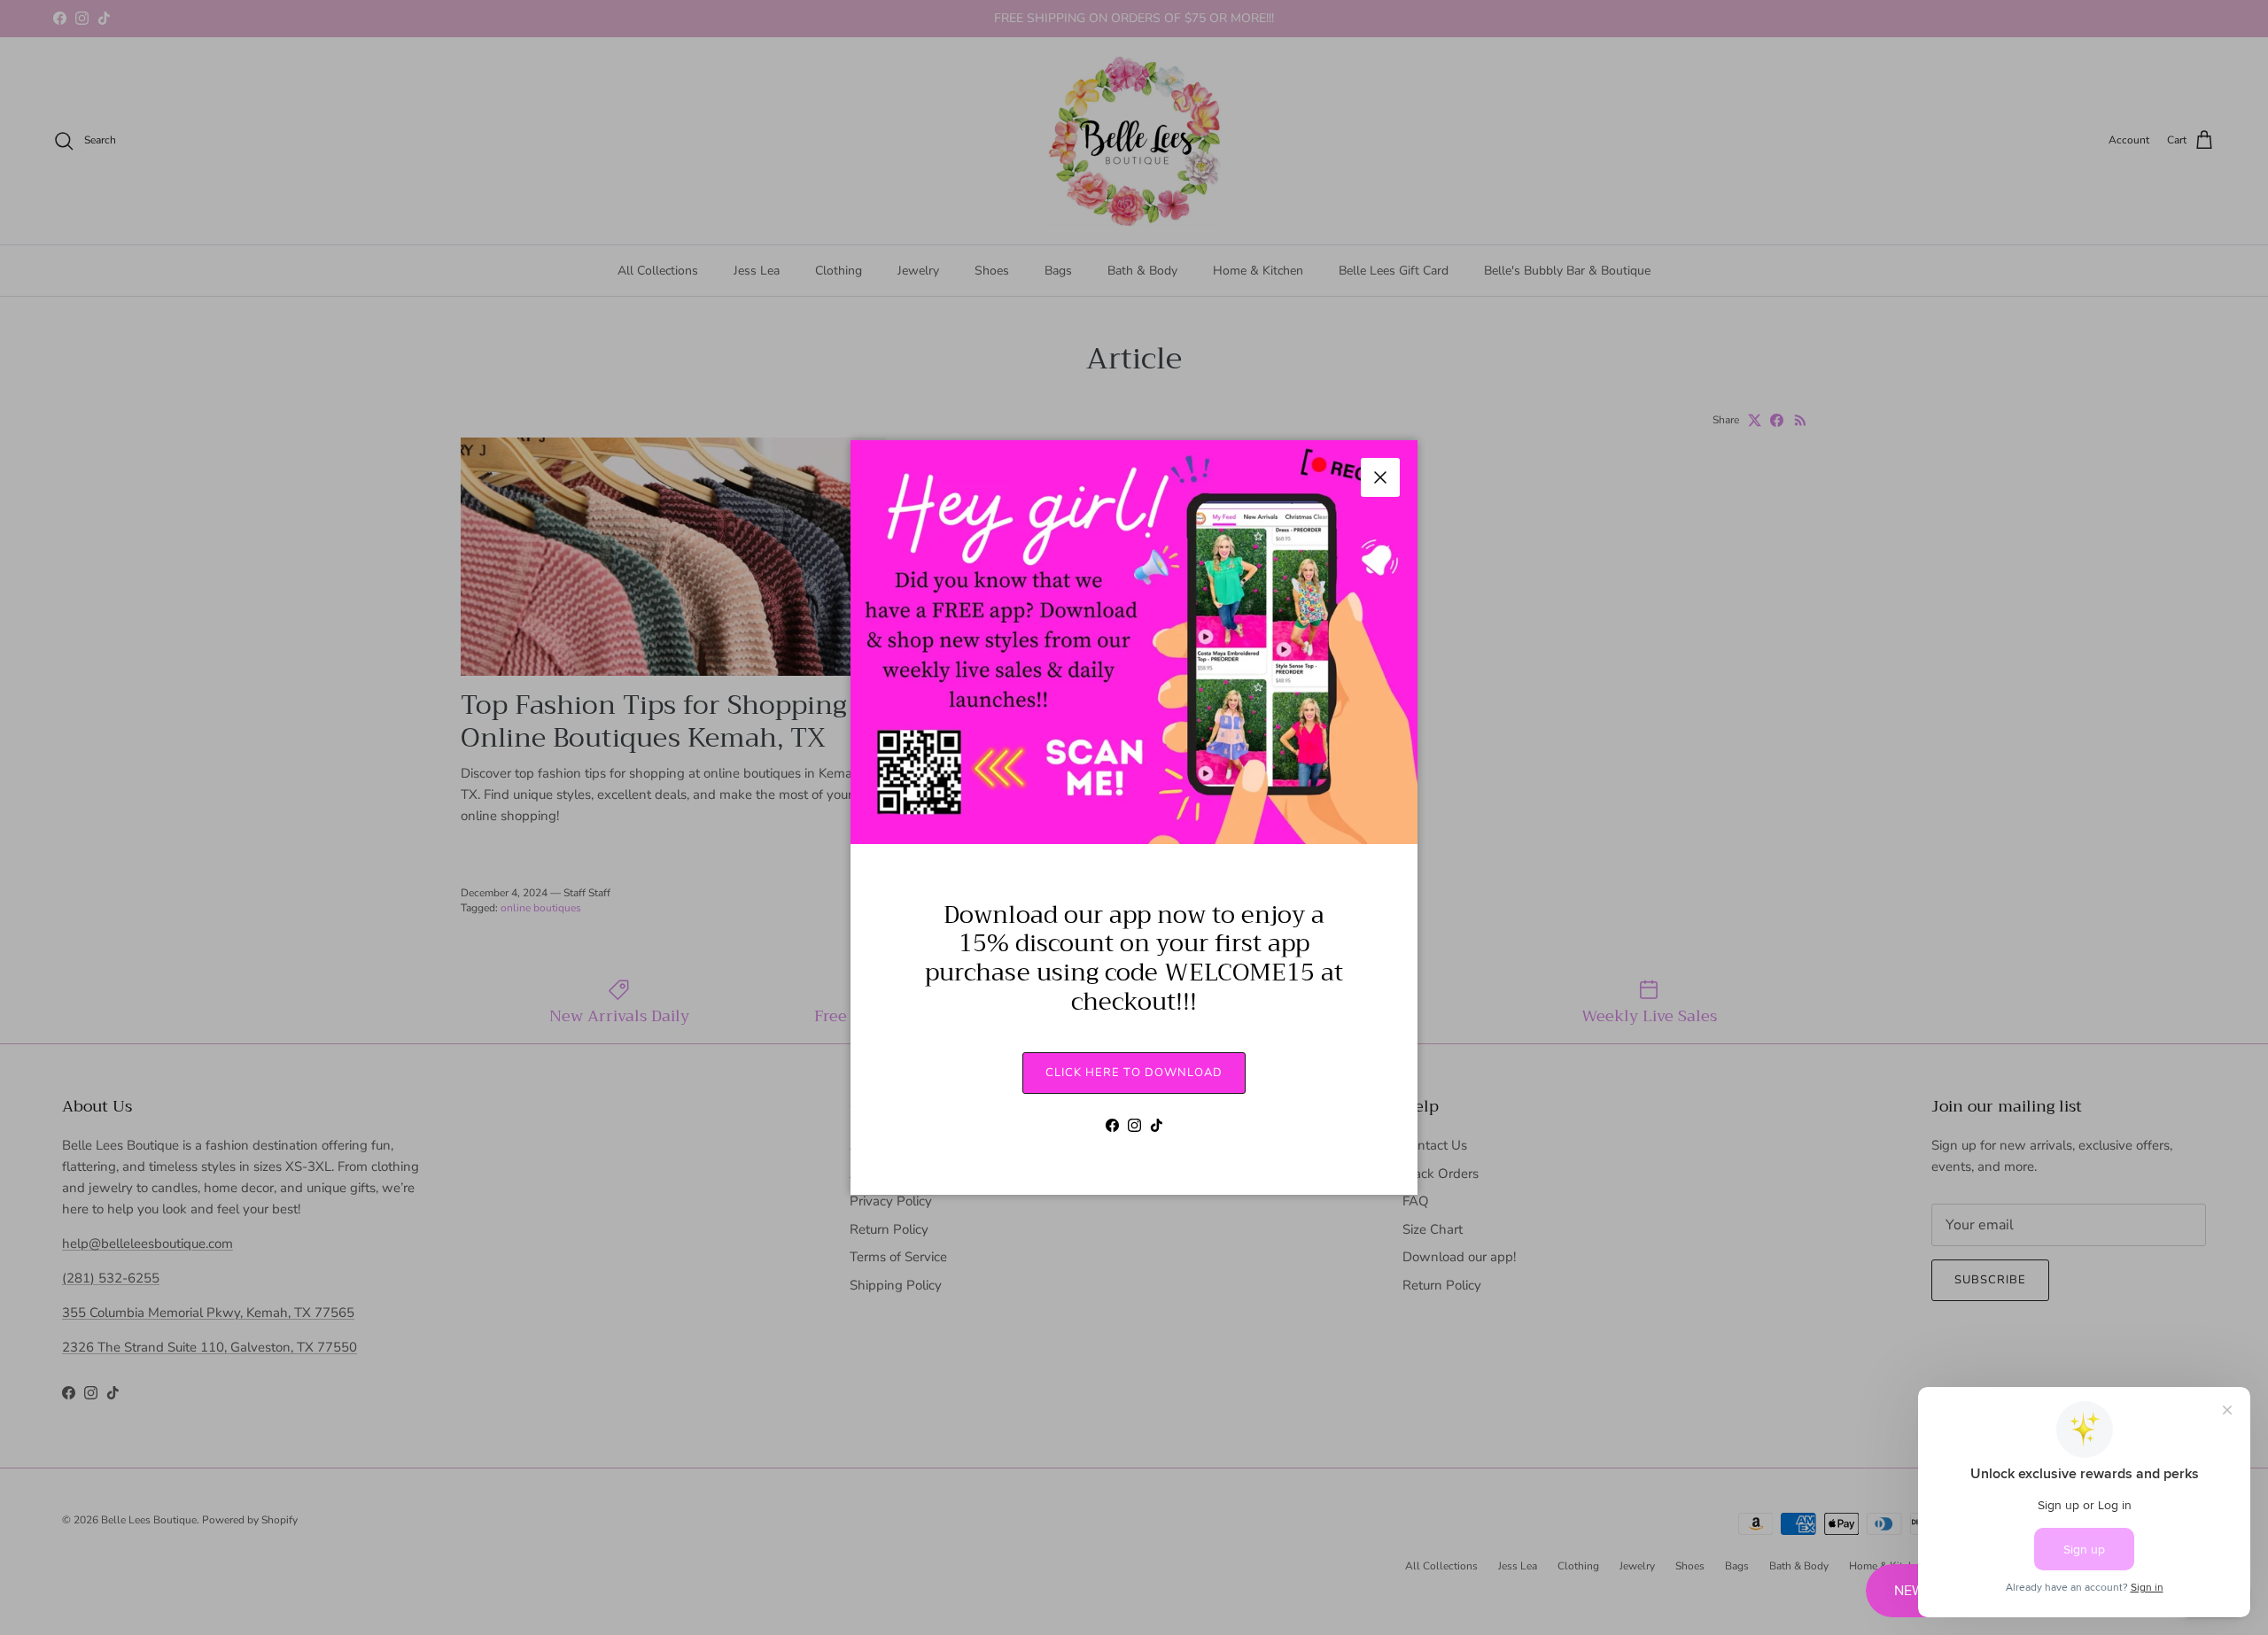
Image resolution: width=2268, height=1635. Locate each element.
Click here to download (1134, 1073)
